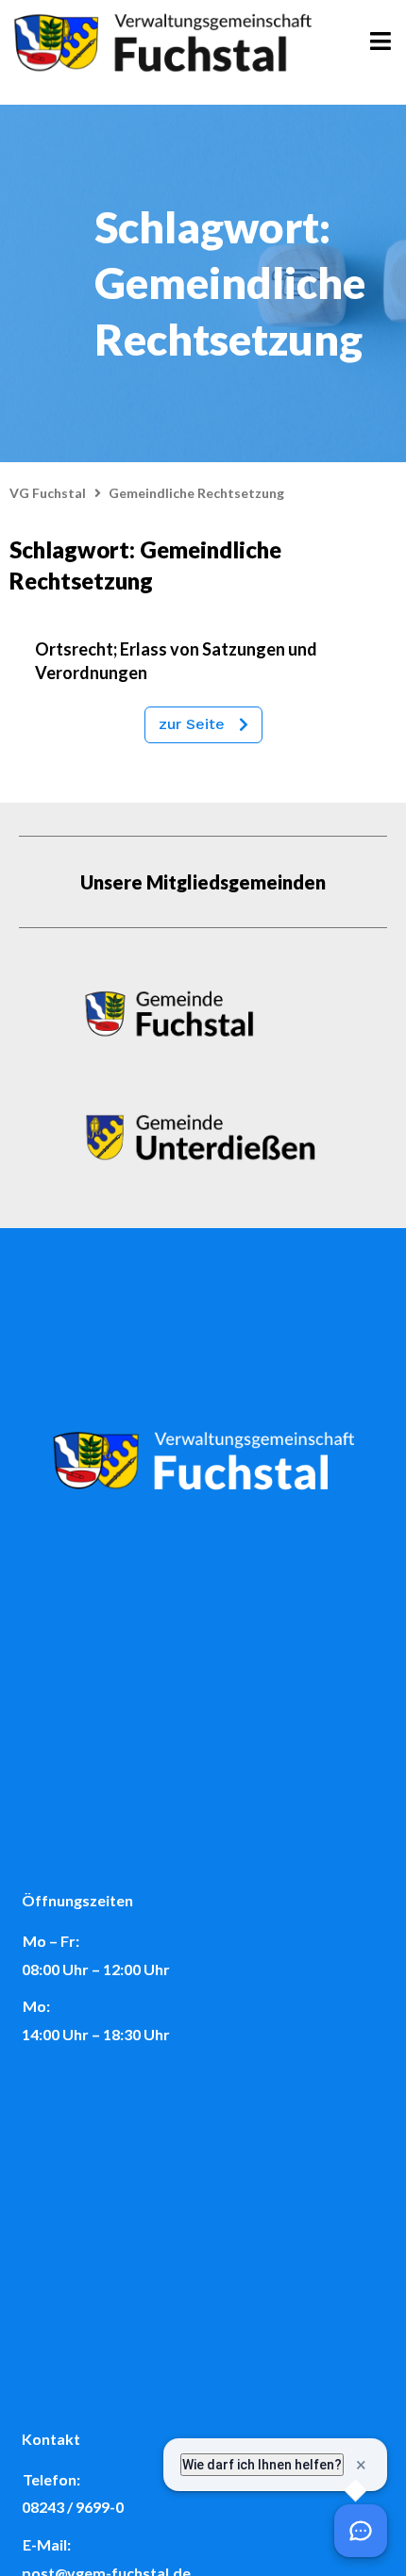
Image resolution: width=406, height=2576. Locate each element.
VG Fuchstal (48, 493)
